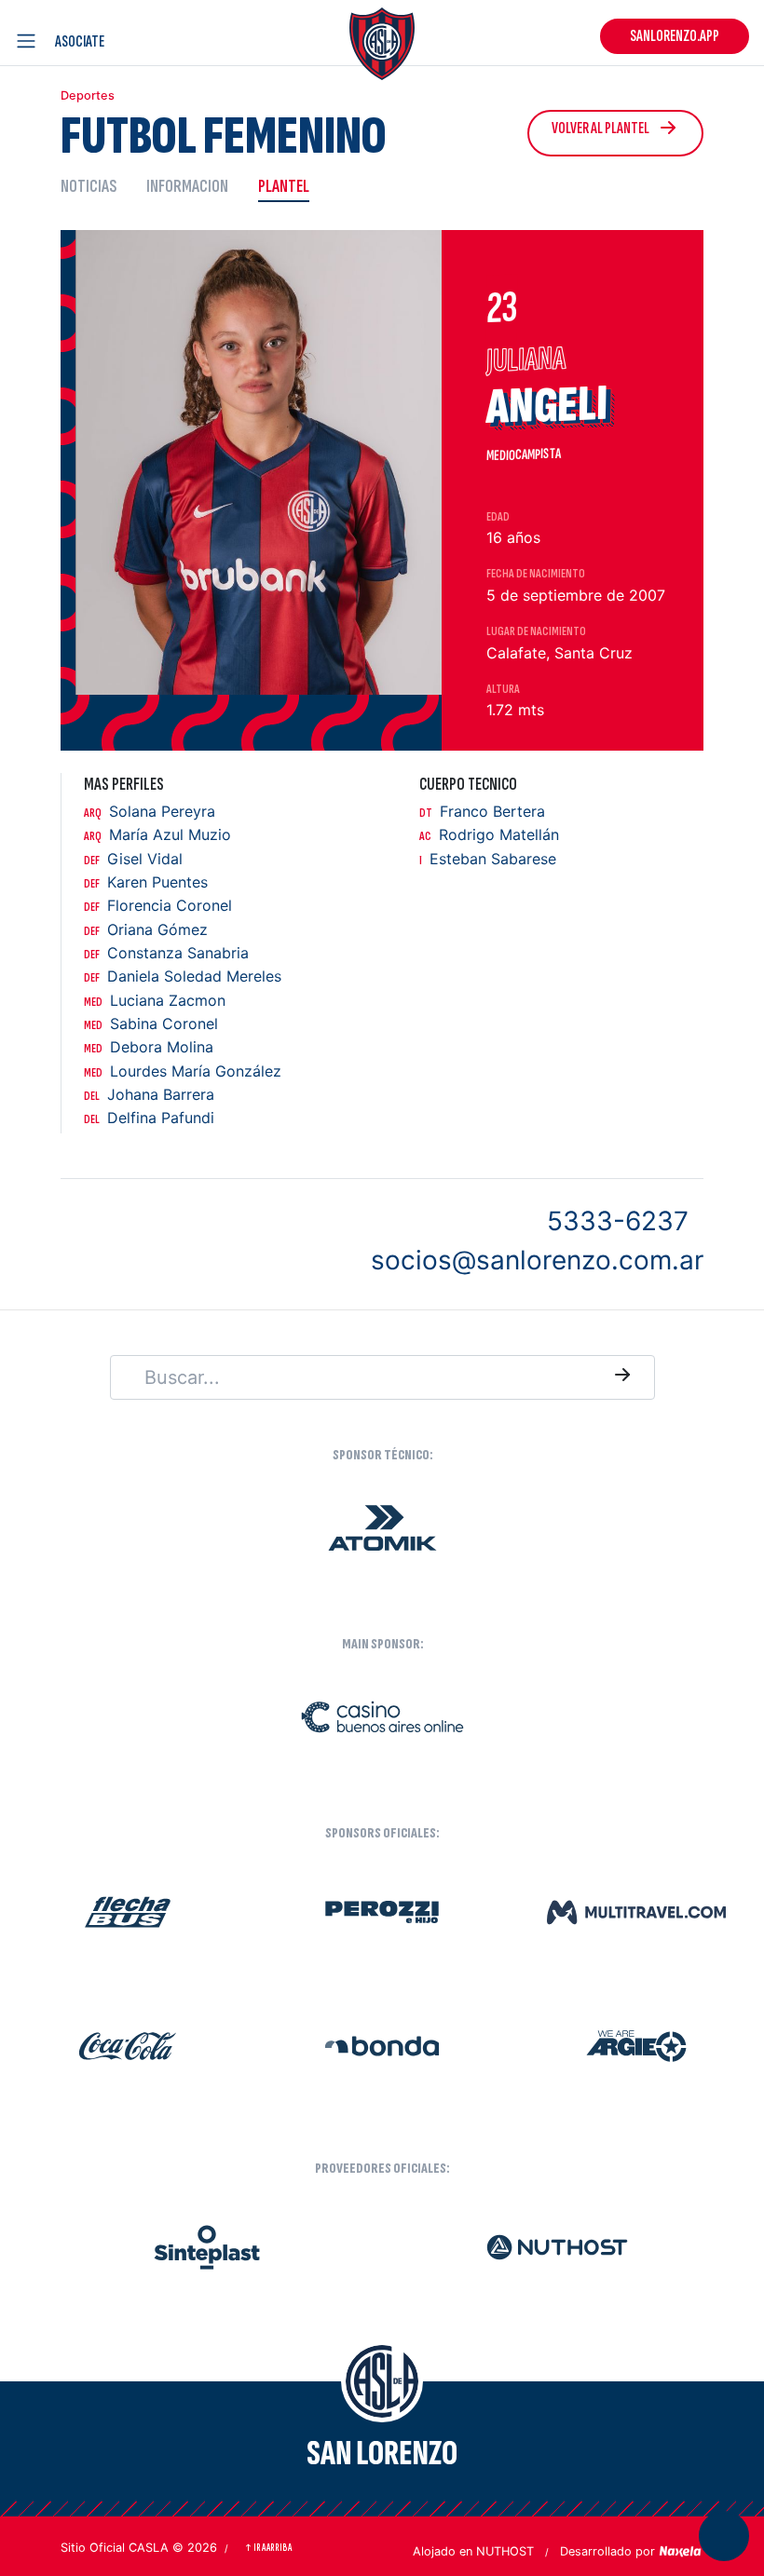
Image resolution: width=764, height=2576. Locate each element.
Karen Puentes (146, 882)
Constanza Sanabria (166, 953)
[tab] (96, 186)
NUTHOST (505, 2551)
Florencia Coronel (158, 906)
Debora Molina (149, 1047)
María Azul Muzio (157, 835)
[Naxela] (681, 2550)
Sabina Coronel (151, 1024)
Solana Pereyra (150, 812)
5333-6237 (618, 1221)
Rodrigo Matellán (489, 835)
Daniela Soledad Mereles (183, 976)
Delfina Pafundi (149, 1118)
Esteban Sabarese (488, 859)
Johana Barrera (149, 1095)
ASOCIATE (80, 41)
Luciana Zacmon (155, 1001)
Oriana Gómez (146, 930)
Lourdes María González (183, 1071)
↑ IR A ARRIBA (268, 2548)
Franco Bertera (482, 812)
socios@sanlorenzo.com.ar (537, 1260)
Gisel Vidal (133, 859)
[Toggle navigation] (30, 41)
